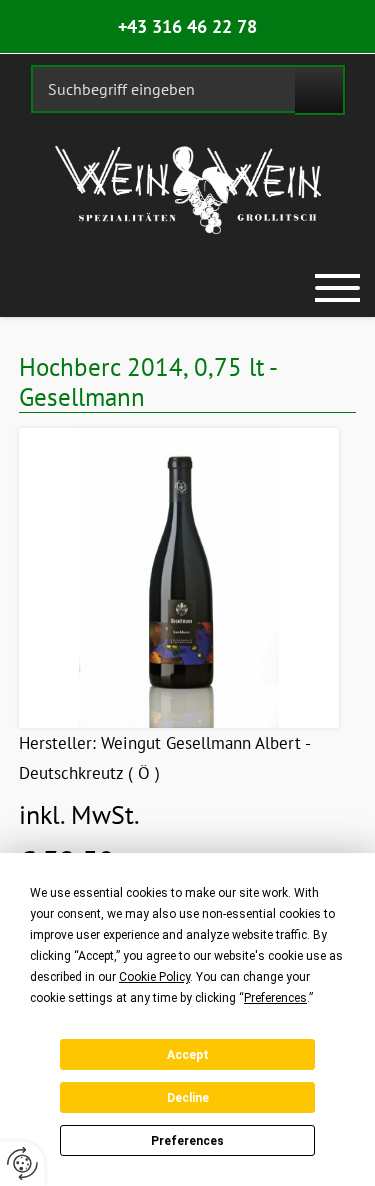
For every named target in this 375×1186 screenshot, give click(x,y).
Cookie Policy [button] (154, 977)
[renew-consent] (22, 1163)
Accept (188, 1055)
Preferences (187, 1141)
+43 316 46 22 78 (187, 26)
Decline (188, 1098)
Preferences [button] (275, 998)
